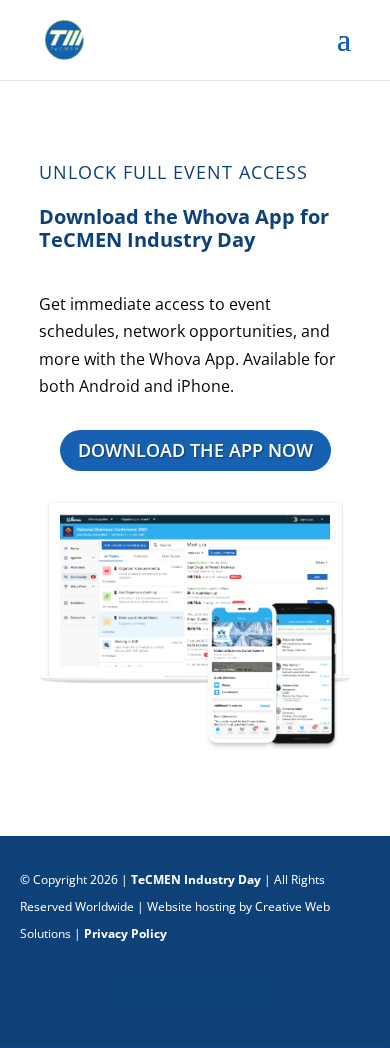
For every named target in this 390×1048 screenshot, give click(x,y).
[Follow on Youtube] (255, 994)
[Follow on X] (175, 994)
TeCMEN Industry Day (196, 879)
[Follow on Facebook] (135, 994)
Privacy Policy (125, 933)
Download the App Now (195, 450)
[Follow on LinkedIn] (215, 994)
